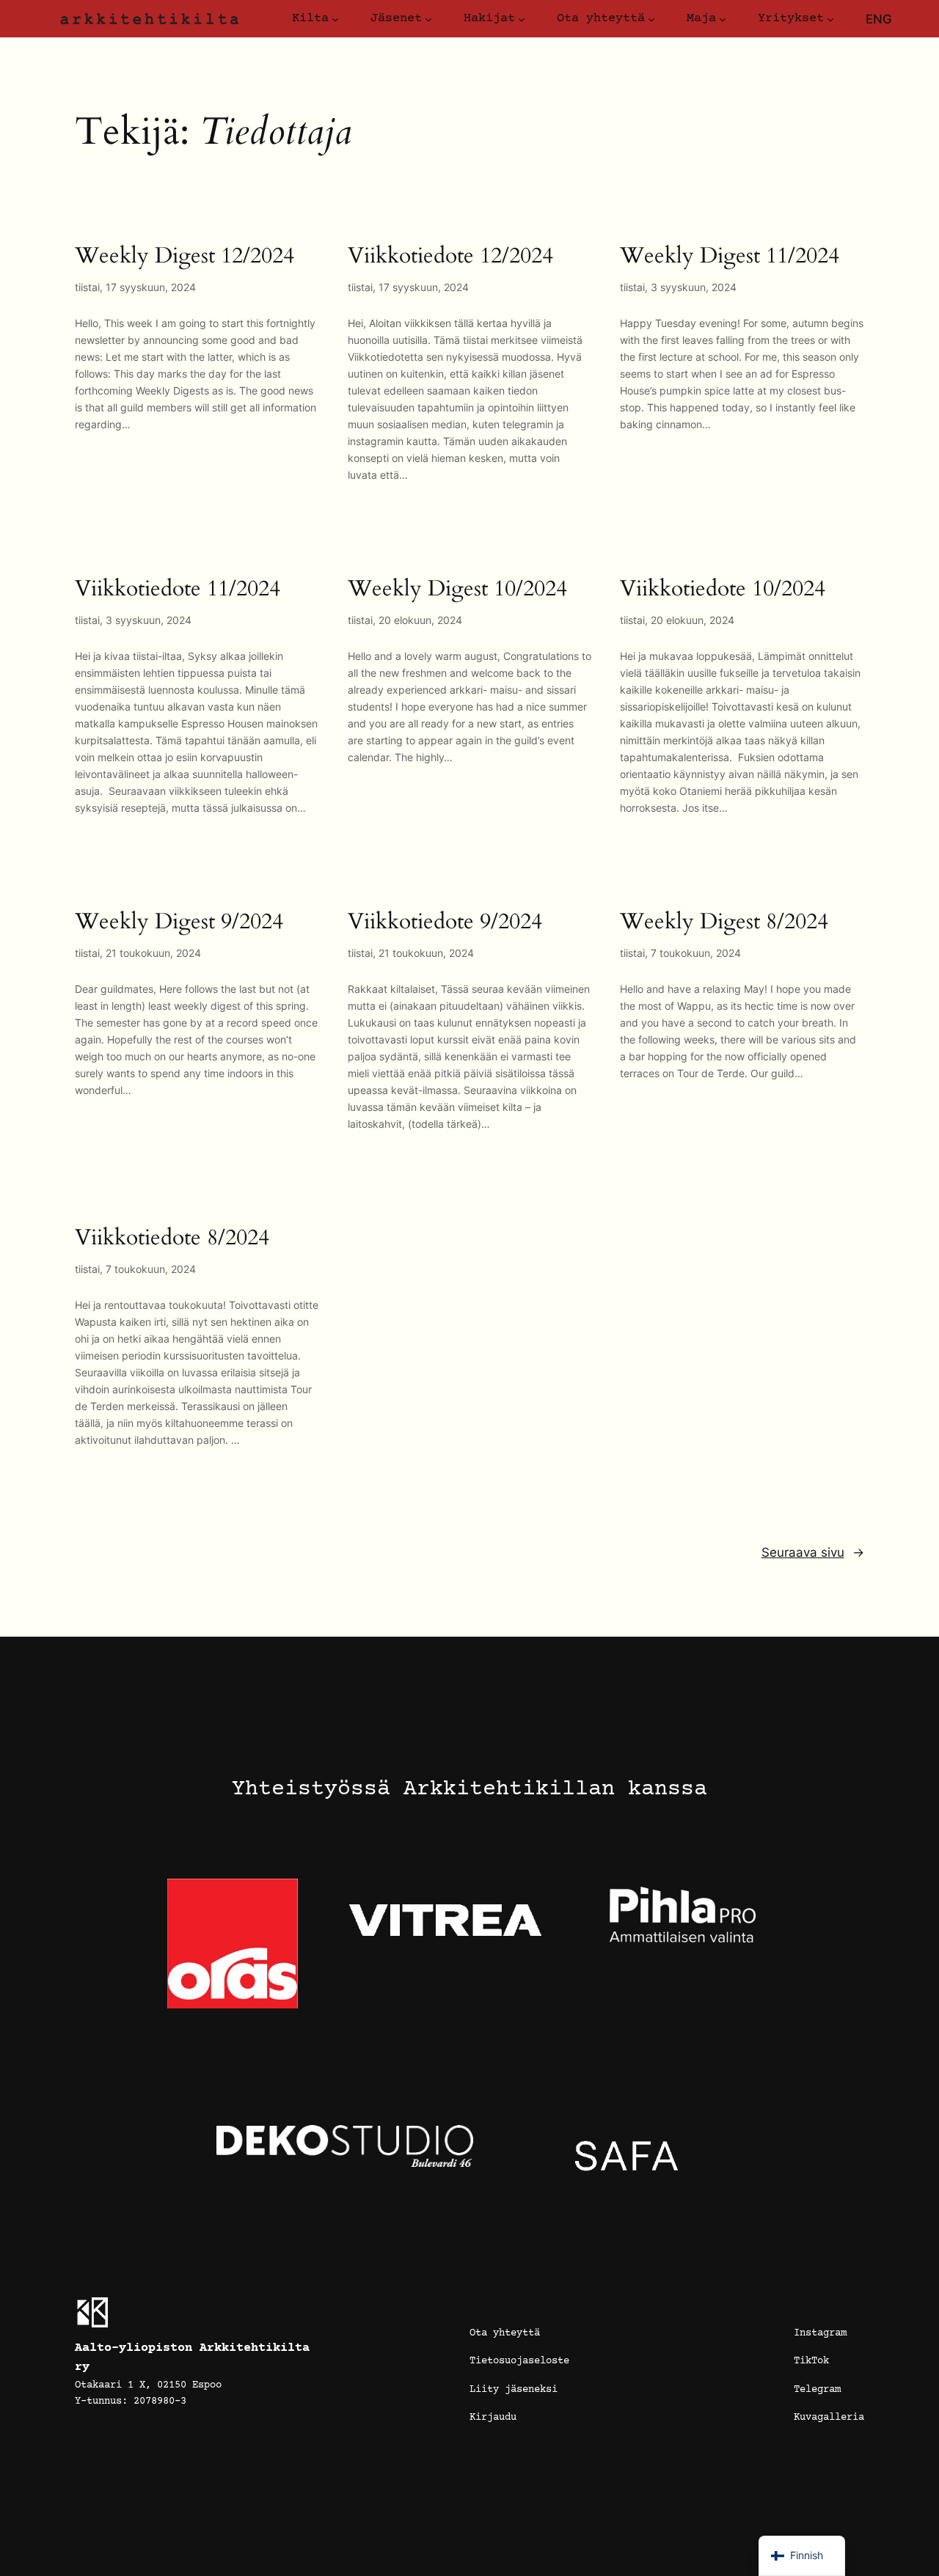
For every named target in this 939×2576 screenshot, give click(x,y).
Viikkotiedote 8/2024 (172, 1239)
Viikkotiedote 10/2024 (723, 590)
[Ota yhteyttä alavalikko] (651, 19)
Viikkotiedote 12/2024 (450, 257)
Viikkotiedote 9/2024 (445, 922)
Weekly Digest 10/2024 (457, 590)
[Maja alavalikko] (723, 19)
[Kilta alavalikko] (335, 19)
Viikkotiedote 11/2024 (178, 590)
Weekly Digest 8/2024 (724, 922)
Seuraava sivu (813, 1552)
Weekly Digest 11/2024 (730, 257)
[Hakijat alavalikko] (522, 19)
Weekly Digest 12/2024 (184, 257)
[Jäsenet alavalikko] (428, 19)
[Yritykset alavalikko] (830, 19)
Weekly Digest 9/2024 (179, 922)
